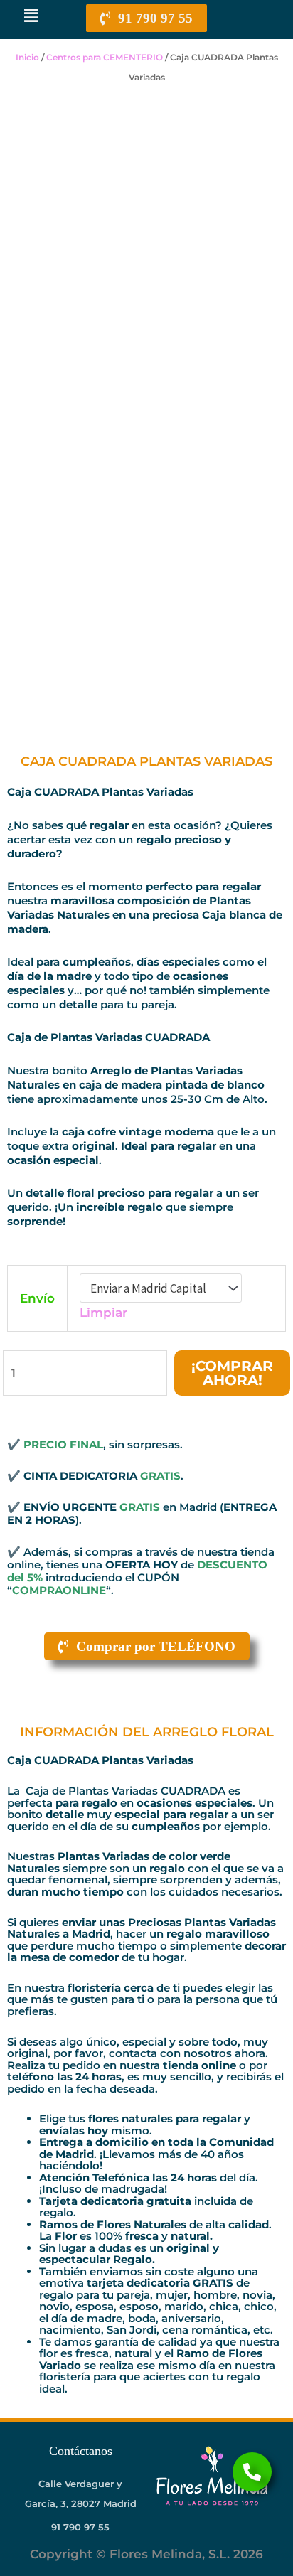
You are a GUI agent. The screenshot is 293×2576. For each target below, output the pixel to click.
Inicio (27, 57)
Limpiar (103, 1313)
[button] (31, 16)
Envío (37, 1298)
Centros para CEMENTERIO (105, 57)
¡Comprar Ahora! (232, 1373)
